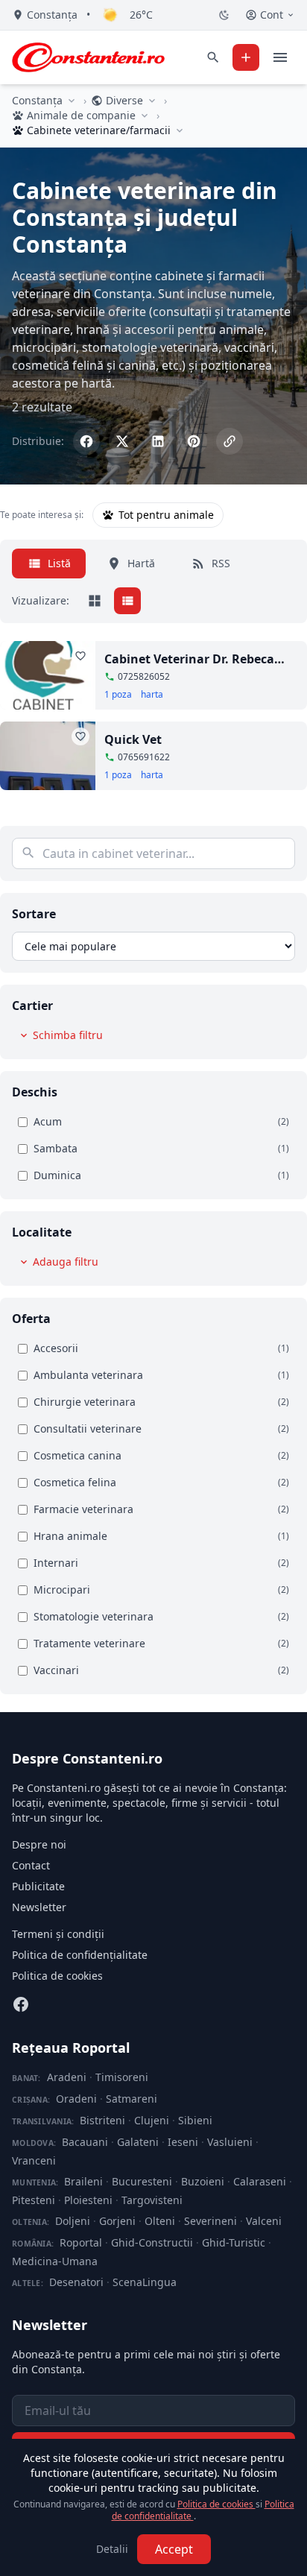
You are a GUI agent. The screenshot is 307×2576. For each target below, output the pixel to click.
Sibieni (195, 2120)
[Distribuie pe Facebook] (86, 441)
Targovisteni (152, 2200)
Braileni (83, 2181)
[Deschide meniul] (280, 57)
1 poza (118, 695)
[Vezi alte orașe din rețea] (72, 101)
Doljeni (73, 2221)
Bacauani (85, 2142)
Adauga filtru (66, 1262)
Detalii (112, 2549)
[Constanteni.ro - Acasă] (88, 57)
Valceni (264, 2221)
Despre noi (39, 1844)
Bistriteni (102, 2120)
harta (152, 695)
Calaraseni (260, 2181)
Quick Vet (133, 739)
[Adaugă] (246, 57)
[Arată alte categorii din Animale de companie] (145, 116)
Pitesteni (34, 2200)
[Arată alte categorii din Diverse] (152, 101)
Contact (31, 1865)
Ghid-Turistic (234, 2242)
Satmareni (132, 2099)
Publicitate (38, 1886)
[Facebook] (21, 2004)
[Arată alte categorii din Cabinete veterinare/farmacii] (180, 130)
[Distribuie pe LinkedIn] (158, 441)
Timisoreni (122, 2077)
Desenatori (76, 2282)
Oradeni (76, 2099)
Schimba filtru (68, 1035)
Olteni (160, 2221)
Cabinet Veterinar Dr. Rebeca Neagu (189, 659)
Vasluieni (230, 2142)
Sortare (34, 914)
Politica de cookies (57, 1976)
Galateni (138, 2142)
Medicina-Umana (55, 2261)
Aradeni (67, 2077)
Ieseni (183, 2142)
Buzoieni (203, 2181)
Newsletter (39, 1907)
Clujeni (152, 2120)
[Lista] (127, 601)
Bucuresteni (142, 2181)
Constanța (37, 100)
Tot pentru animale (166, 515)
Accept (174, 2549)
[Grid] (95, 601)
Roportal (81, 2242)
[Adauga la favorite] (80, 656)
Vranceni (34, 2160)
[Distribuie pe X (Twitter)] (122, 441)
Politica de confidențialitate (80, 1955)
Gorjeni (117, 2221)
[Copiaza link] (230, 441)
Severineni (211, 2221)
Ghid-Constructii (152, 2242)
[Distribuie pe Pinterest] (194, 441)
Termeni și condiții (58, 1934)
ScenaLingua (145, 2282)
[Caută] (213, 57)
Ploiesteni (88, 2200)
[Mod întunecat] (224, 15)
